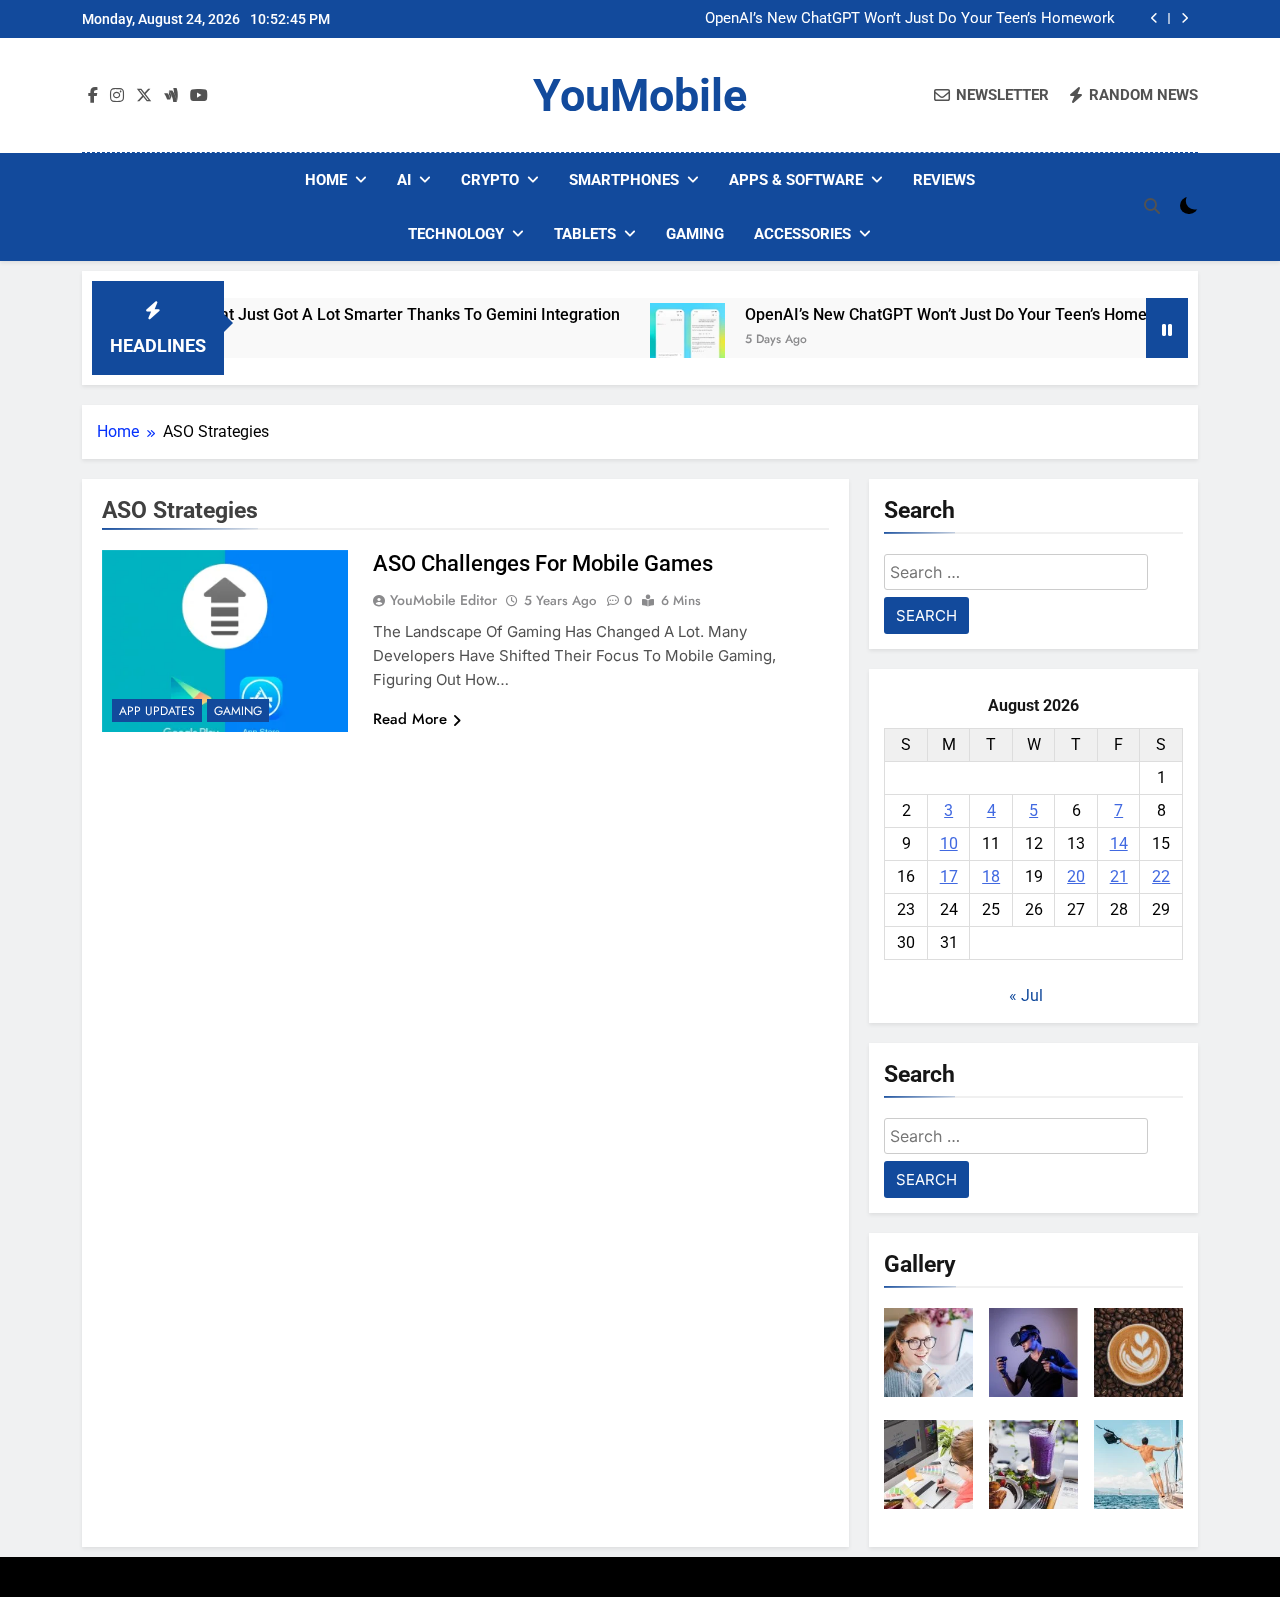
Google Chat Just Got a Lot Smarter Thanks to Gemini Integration (352, 314)
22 (1161, 876)
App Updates (157, 711)
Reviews (944, 180)
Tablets (585, 234)
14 (1119, 843)
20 (1076, 876)
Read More (410, 719)
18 (991, 876)
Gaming (695, 234)
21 (1119, 876)
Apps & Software (796, 180)
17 (949, 876)
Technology (456, 234)
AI (404, 180)
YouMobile (640, 95)
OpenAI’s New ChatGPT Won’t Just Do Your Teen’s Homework (910, 19)
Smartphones (624, 180)
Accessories (802, 234)
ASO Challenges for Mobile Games (543, 563)
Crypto (490, 180)
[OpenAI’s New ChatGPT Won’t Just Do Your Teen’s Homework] (656, 340)
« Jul (1026, 995)
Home (326, 180)
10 (949, 843)
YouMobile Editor (443, 600)
